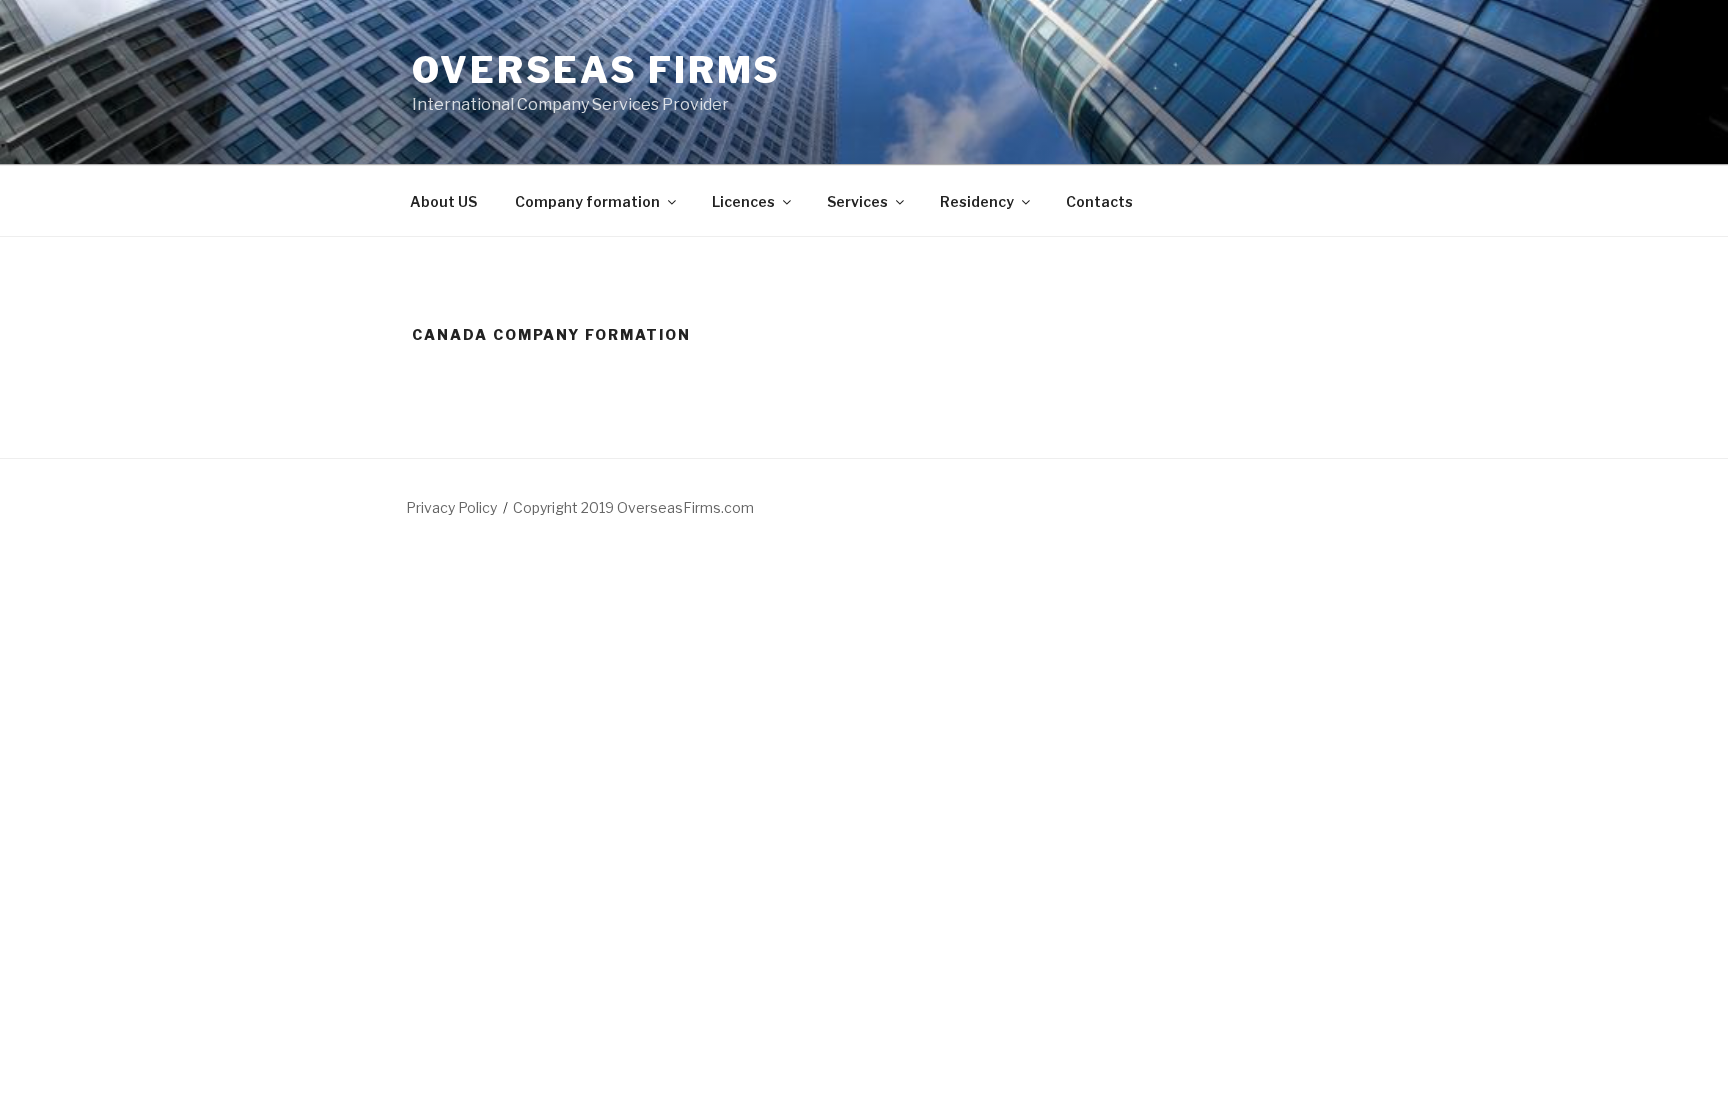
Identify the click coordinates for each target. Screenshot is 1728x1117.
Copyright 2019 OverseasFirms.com (633, 507)
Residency (977, 201)
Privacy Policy (451, 507)
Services (857, 201)
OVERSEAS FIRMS (596, 70)
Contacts (1099, 201)
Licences (743, 201)
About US (443, 201)
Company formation (587, 201)
